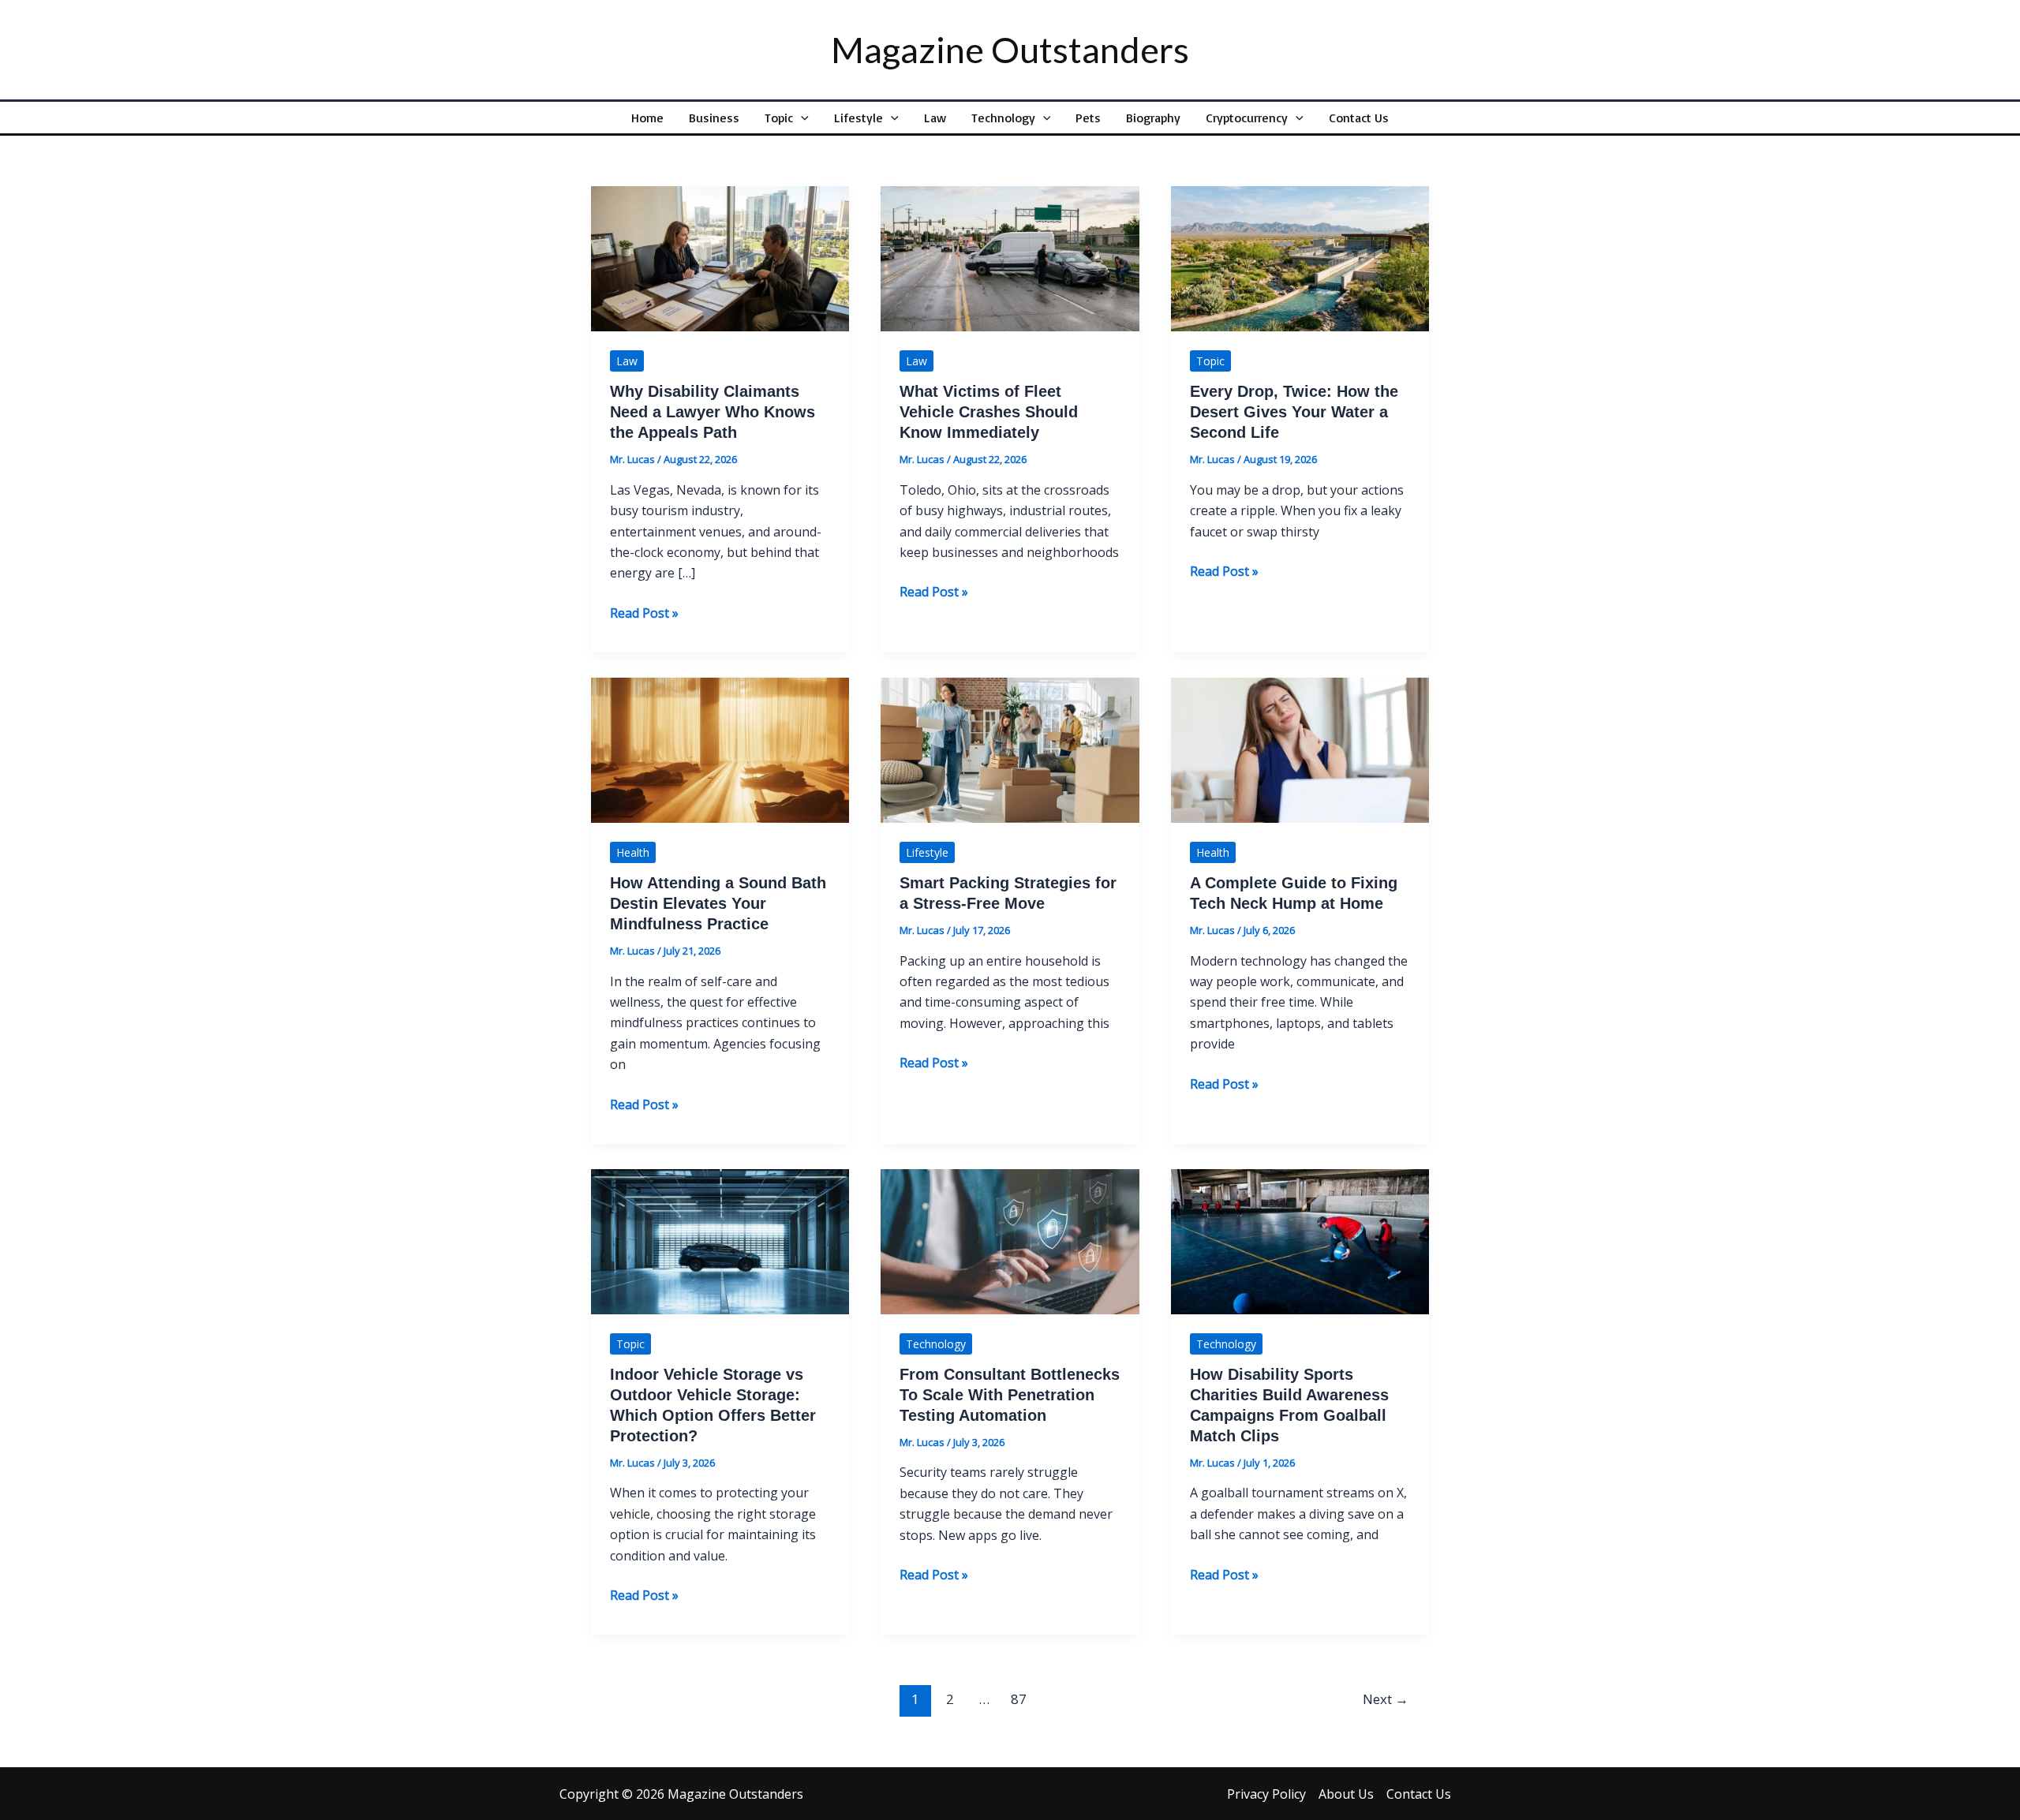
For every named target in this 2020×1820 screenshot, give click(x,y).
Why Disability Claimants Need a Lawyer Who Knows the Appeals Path (713, 412)
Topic (779, 118)
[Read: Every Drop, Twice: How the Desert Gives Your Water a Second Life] (1300, 257)
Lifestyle (858, 118)
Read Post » (644, 613)
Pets (1088, 118)
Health (633, 852)
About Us (1346, 1794)
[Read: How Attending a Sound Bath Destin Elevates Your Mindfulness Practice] (720, 749)
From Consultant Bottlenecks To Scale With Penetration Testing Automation (1010, 1395)
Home (647, 118)
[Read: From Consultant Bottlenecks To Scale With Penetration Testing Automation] (1010, 1240)
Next (1386, 1699)
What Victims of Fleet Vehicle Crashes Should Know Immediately (989, 412)
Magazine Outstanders (1010, 50)
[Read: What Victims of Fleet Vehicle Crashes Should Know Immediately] (1010, 257)
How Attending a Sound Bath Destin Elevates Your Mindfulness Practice (718, 903)
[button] (801, 118)
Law (935, 118)
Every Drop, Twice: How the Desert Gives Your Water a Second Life (1294, 412)
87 (1019, 1699)
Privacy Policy (1266, 1794)
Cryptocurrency (1247, 118)
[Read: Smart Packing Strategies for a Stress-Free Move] (1010, 749)
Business (714, 118)
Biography (1153, 118)
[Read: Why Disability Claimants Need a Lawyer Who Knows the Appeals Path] (720, 257)
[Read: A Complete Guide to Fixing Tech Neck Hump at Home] (1300, 749)
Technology (1003, 118)
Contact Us (1359, 118)
